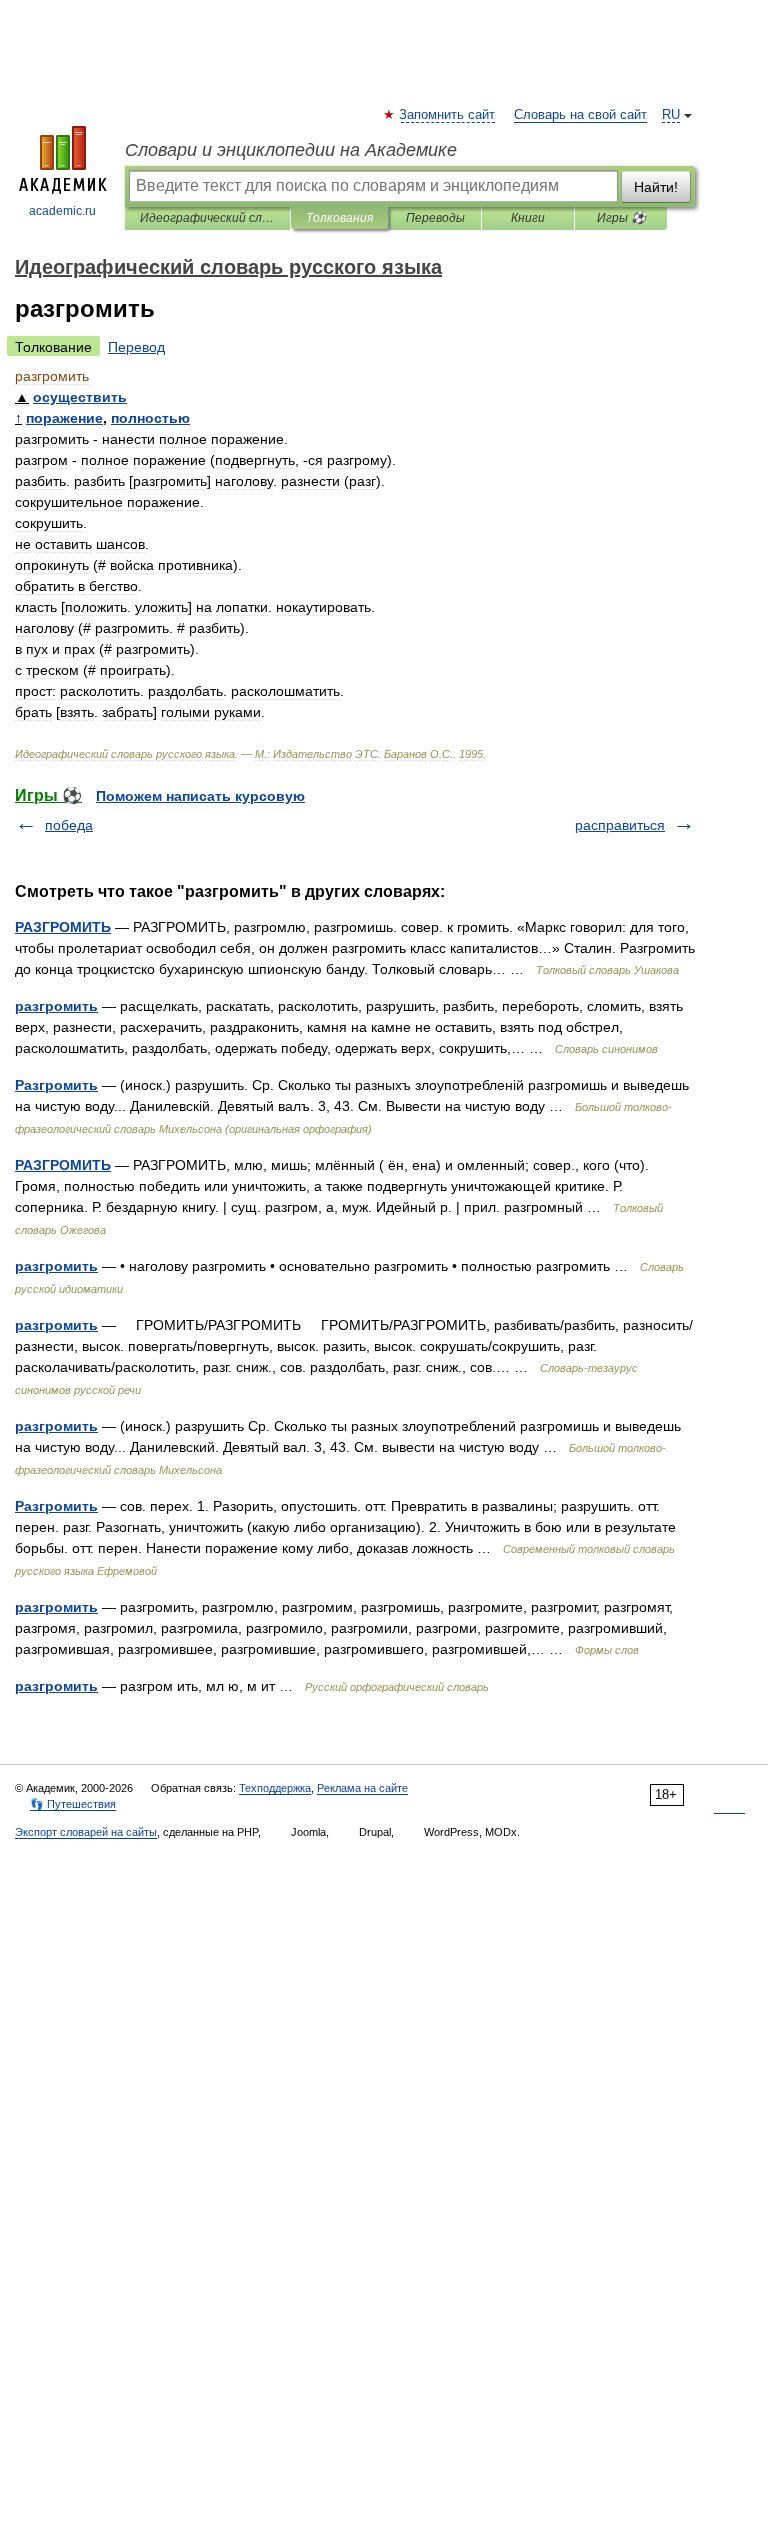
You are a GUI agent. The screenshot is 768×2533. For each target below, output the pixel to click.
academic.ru (62, 211)
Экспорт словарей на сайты (86, 1832)
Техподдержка (275, 1788)
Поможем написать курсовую (200, 796)
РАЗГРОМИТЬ (63, 927)
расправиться (620, 825)
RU (671, 115)
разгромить (56, 1006)
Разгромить (56, 1085)
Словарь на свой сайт (580, 115)
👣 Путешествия (73, 1804)
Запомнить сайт (448, 115)
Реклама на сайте (362, 1788)
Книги (528, 218)
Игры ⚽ (621, 218)
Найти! (656, 187)
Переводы (435, 218)
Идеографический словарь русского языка (207, 218)
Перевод (136, 347)
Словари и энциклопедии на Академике (291, 150)
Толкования (339, 218)
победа (69, 825)
